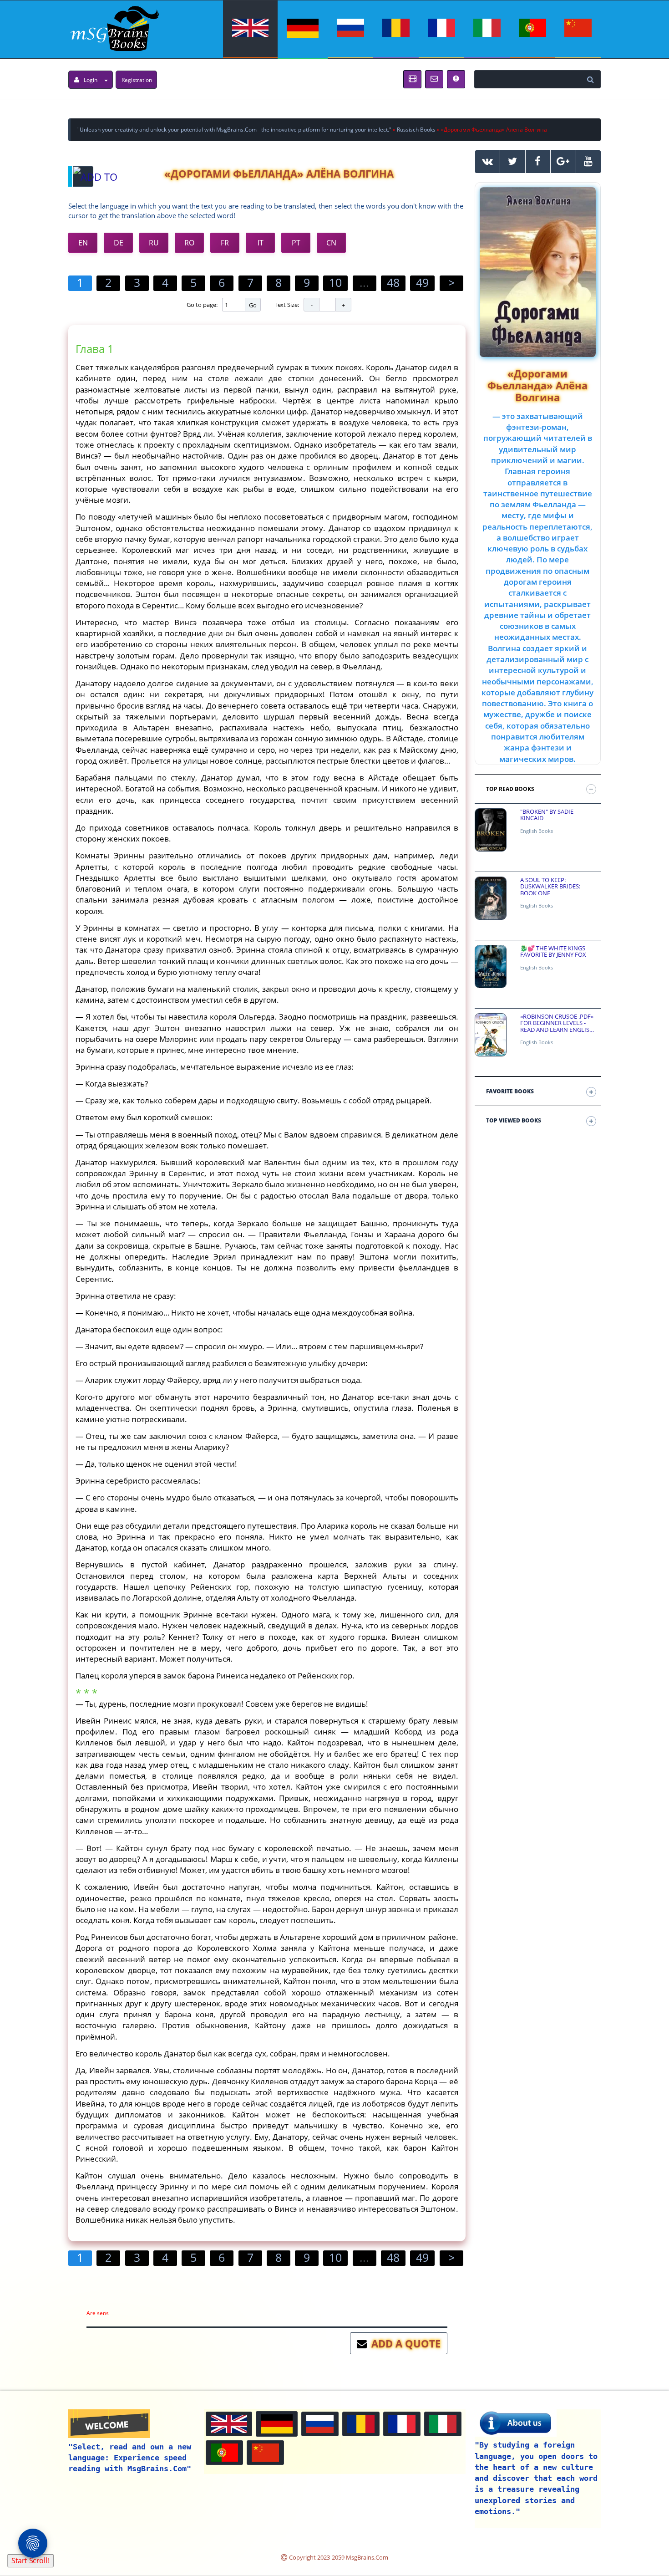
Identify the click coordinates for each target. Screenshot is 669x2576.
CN (331, 243)
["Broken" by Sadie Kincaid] (491, 830)
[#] (488, 162)
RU (154, 243)
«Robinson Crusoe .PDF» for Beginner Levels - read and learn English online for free (557, 1023)
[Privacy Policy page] (456, 79)
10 (335, 282)
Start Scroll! (30, 2561)
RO (189, 243)
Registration (137, 80)
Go (253, 305)
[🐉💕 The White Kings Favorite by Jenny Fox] (491, 967)
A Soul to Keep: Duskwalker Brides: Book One (550, 886)
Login (91, 80)
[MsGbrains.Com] (114, 28)
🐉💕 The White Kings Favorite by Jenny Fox (553, 951)
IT (261, 243)
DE (119, 243)
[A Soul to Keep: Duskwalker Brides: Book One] (491, 898)
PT (296, 243)
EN (83, 243)
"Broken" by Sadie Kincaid (547, 815)
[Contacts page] (434, 79)
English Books (537, 831)
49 (422, 282)
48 (393, 282)
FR (225, 243)
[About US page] (412, 79)
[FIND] (592, 79)
